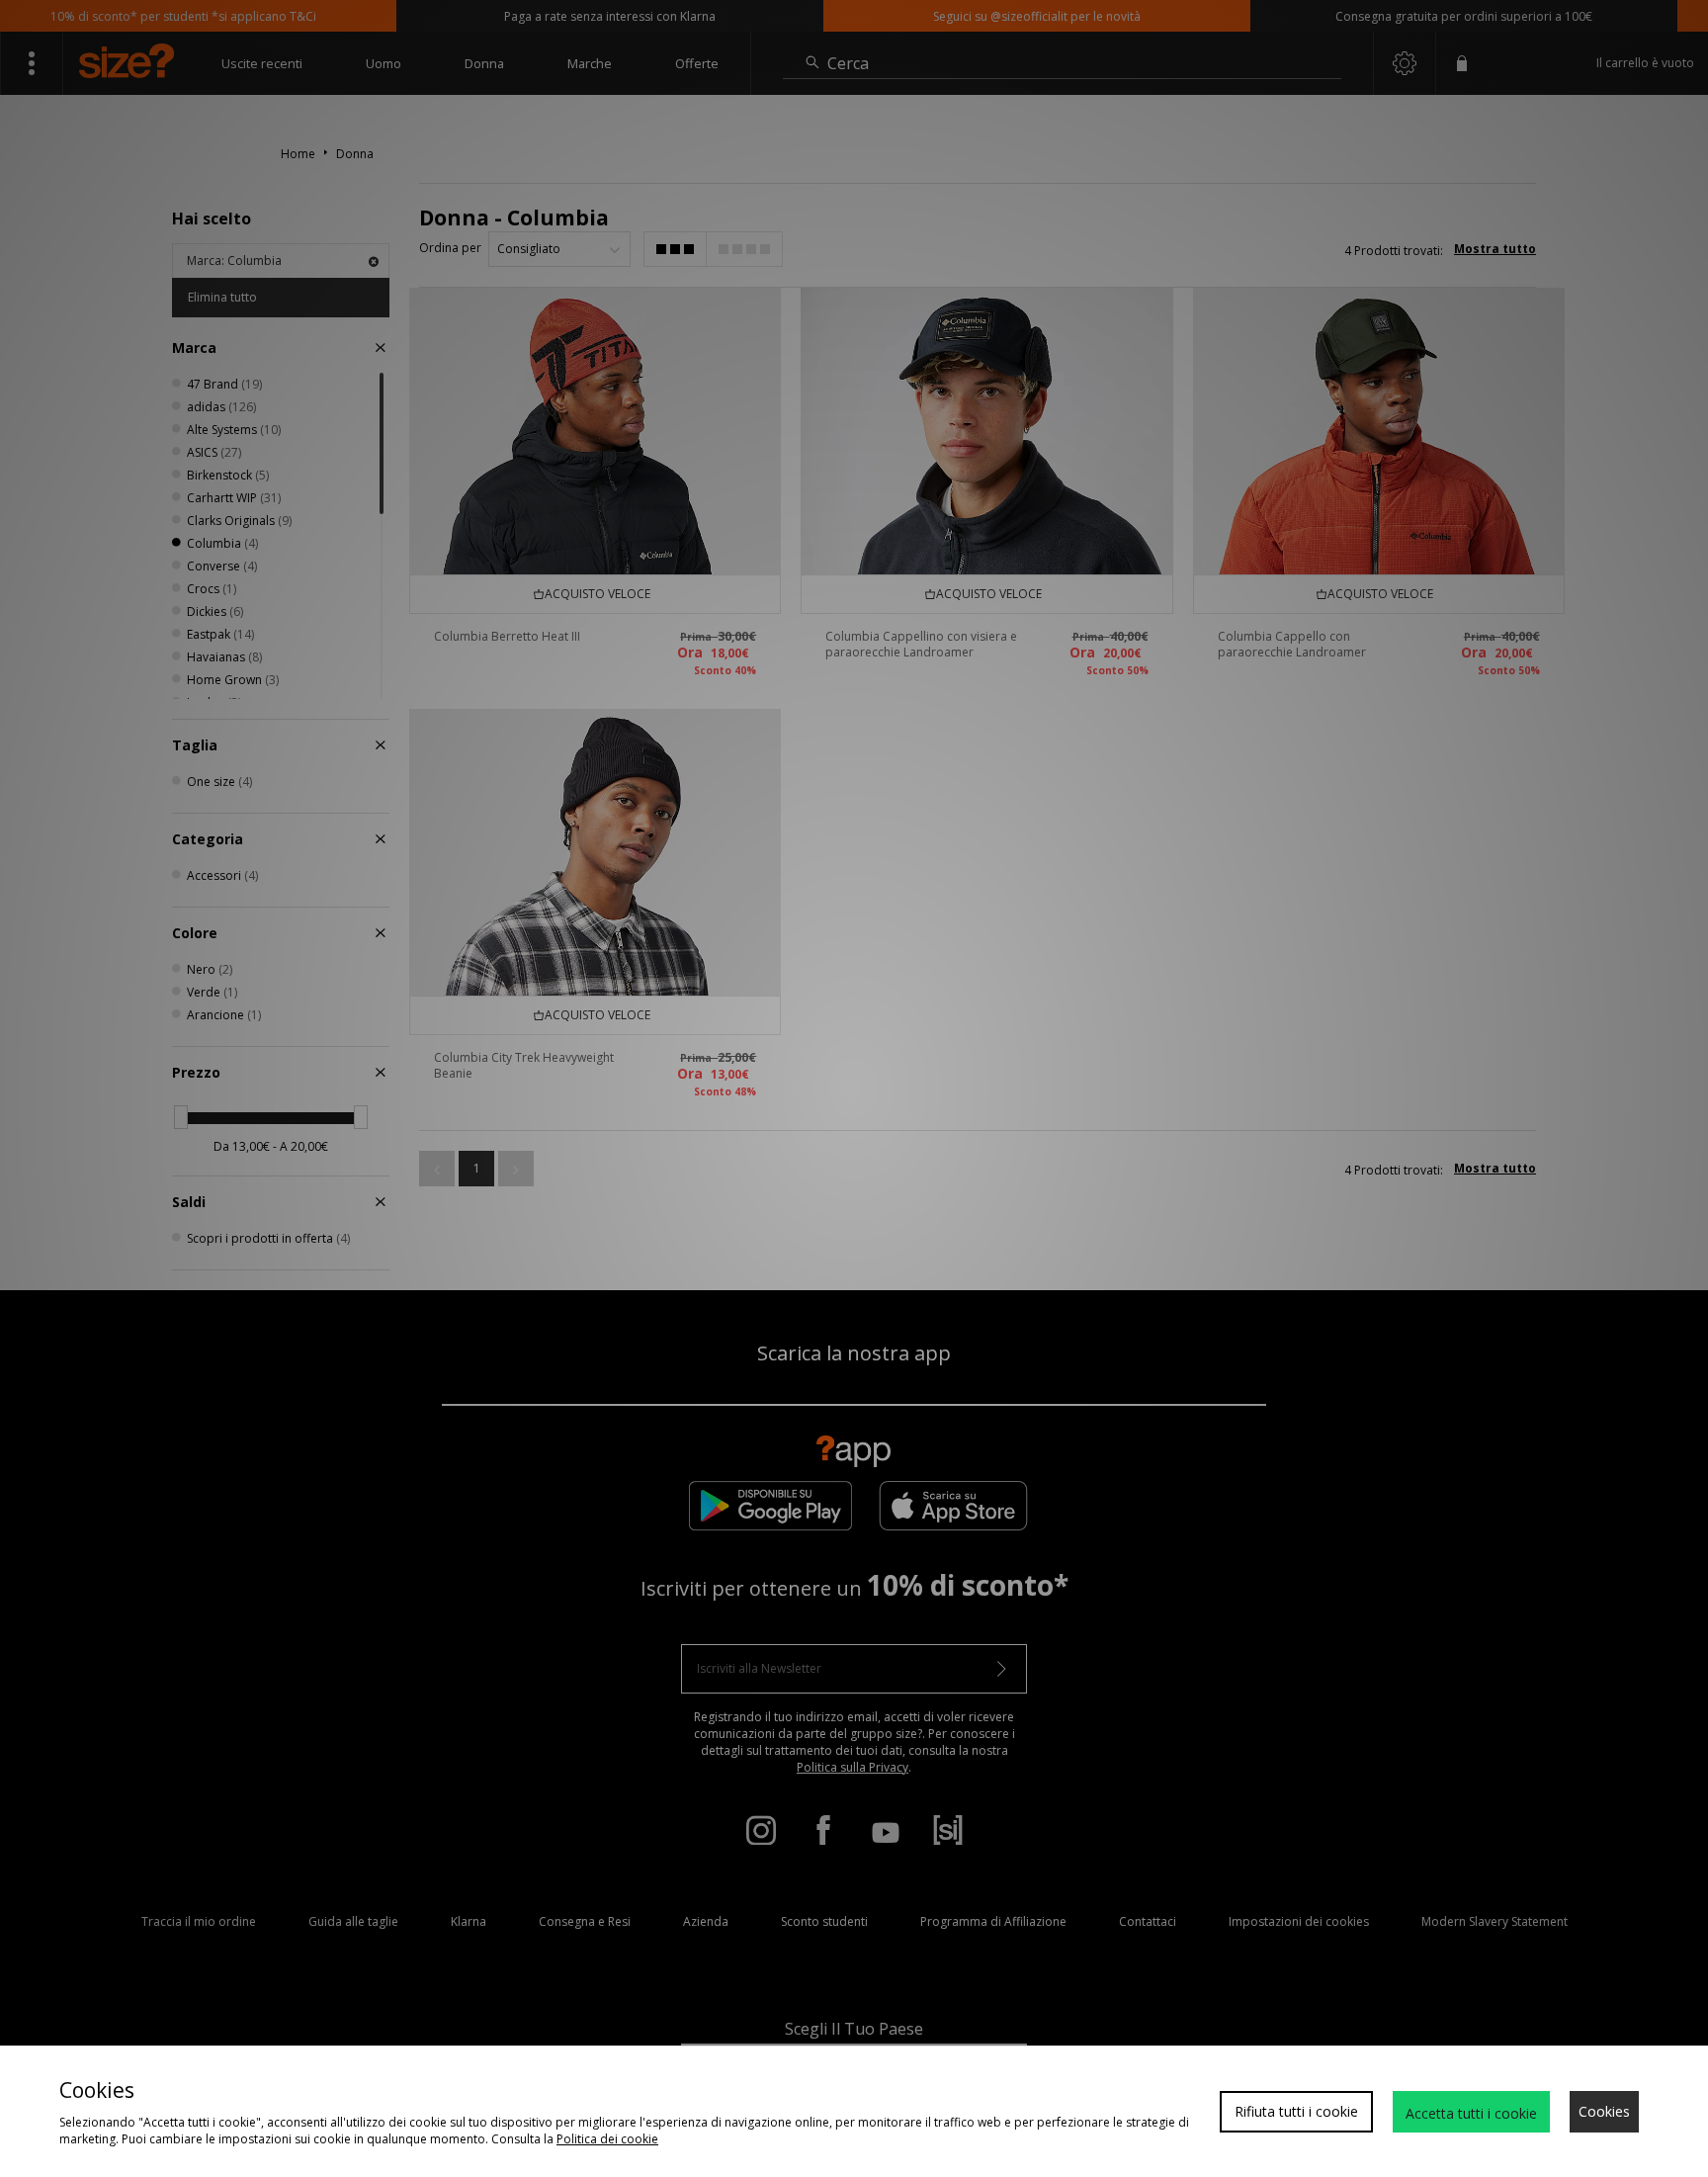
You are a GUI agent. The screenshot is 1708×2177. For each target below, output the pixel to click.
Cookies (1604, 2111)
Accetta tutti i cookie (1471, 2113)
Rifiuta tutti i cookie (1296, 2111)
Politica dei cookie (607, 2139)
